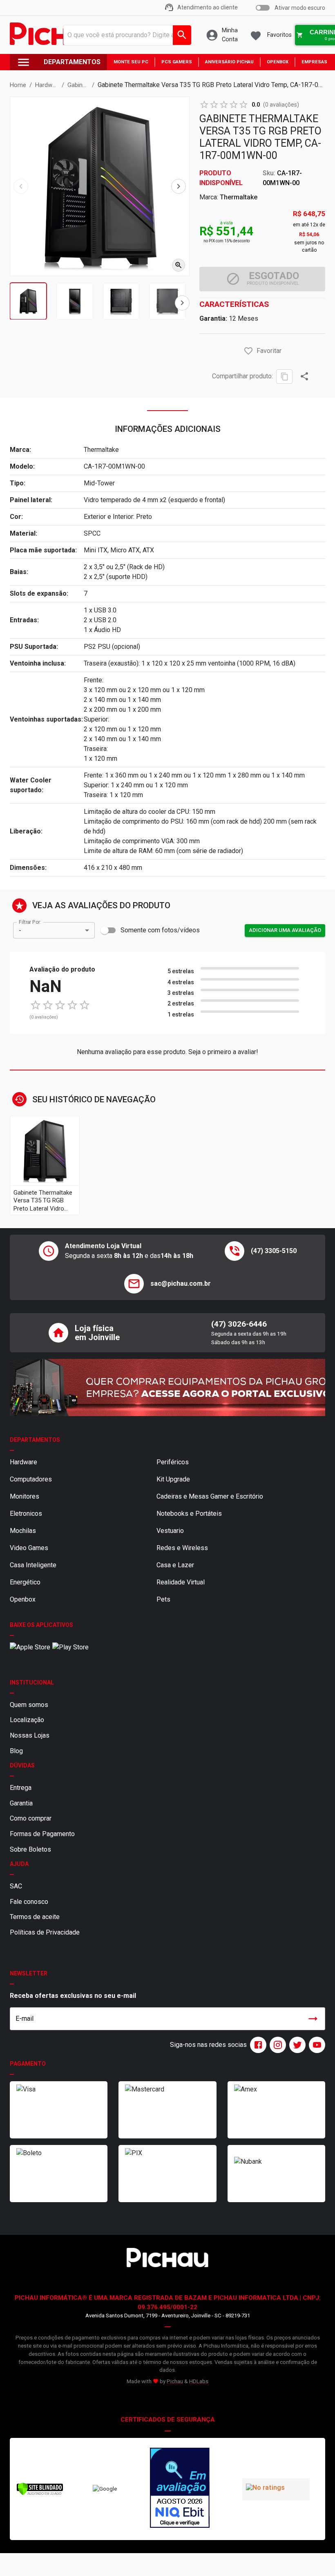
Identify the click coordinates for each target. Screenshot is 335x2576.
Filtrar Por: (30, 922)
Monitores (25, 1496)
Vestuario (170, 1531)
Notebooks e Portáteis (189, 1514)
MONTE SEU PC (131, 62)
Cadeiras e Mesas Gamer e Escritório (210, 1496)
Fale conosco (29, 1902)
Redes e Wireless (182, 1548)
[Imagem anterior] (21, 186)
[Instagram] (276, 2045)
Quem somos (29, 1705)
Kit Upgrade (173, 1479)
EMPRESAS (314, 62)
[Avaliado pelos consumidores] (180, 2489)
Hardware (23, 1462)
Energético (25, 1582)
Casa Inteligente (33, 1565)
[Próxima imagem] (179, 186)
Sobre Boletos (30, 1849)
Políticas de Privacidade (45, 1932)
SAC (16, 1886)
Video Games (29, 1548)
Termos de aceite (35, 1917)
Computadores (31, 1479)
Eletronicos (26, 1514)
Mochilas (23, 1531)
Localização (27, 1720)
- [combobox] (20, 931)
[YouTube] (315, 2045)
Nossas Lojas (30, 1735)
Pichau (175, 2381)
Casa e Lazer (175, 1565)
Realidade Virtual (181, 1582)
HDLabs (199, 2381)
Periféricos (173, 1462)
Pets (163, 1599)
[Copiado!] (284, 376)
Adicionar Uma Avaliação (285, 930)
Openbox (23, 1599)
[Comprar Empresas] (167, 1387)
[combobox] (125, 35)
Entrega (21, 1788)
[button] (248, 351)
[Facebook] (257, 2045)
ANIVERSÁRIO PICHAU (229, 62)
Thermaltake (239, 197)
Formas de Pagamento (42, 1834)
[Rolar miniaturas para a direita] (182, 303)
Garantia (21, 1803)
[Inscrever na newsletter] (313, 2019)
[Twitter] (296, 2045)
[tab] (28, 301)
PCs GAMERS (177, 62)
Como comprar (31, 1818)
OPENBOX (278, 62)
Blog (16, 1751)
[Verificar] (40, 2494)
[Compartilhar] (304, 376)
